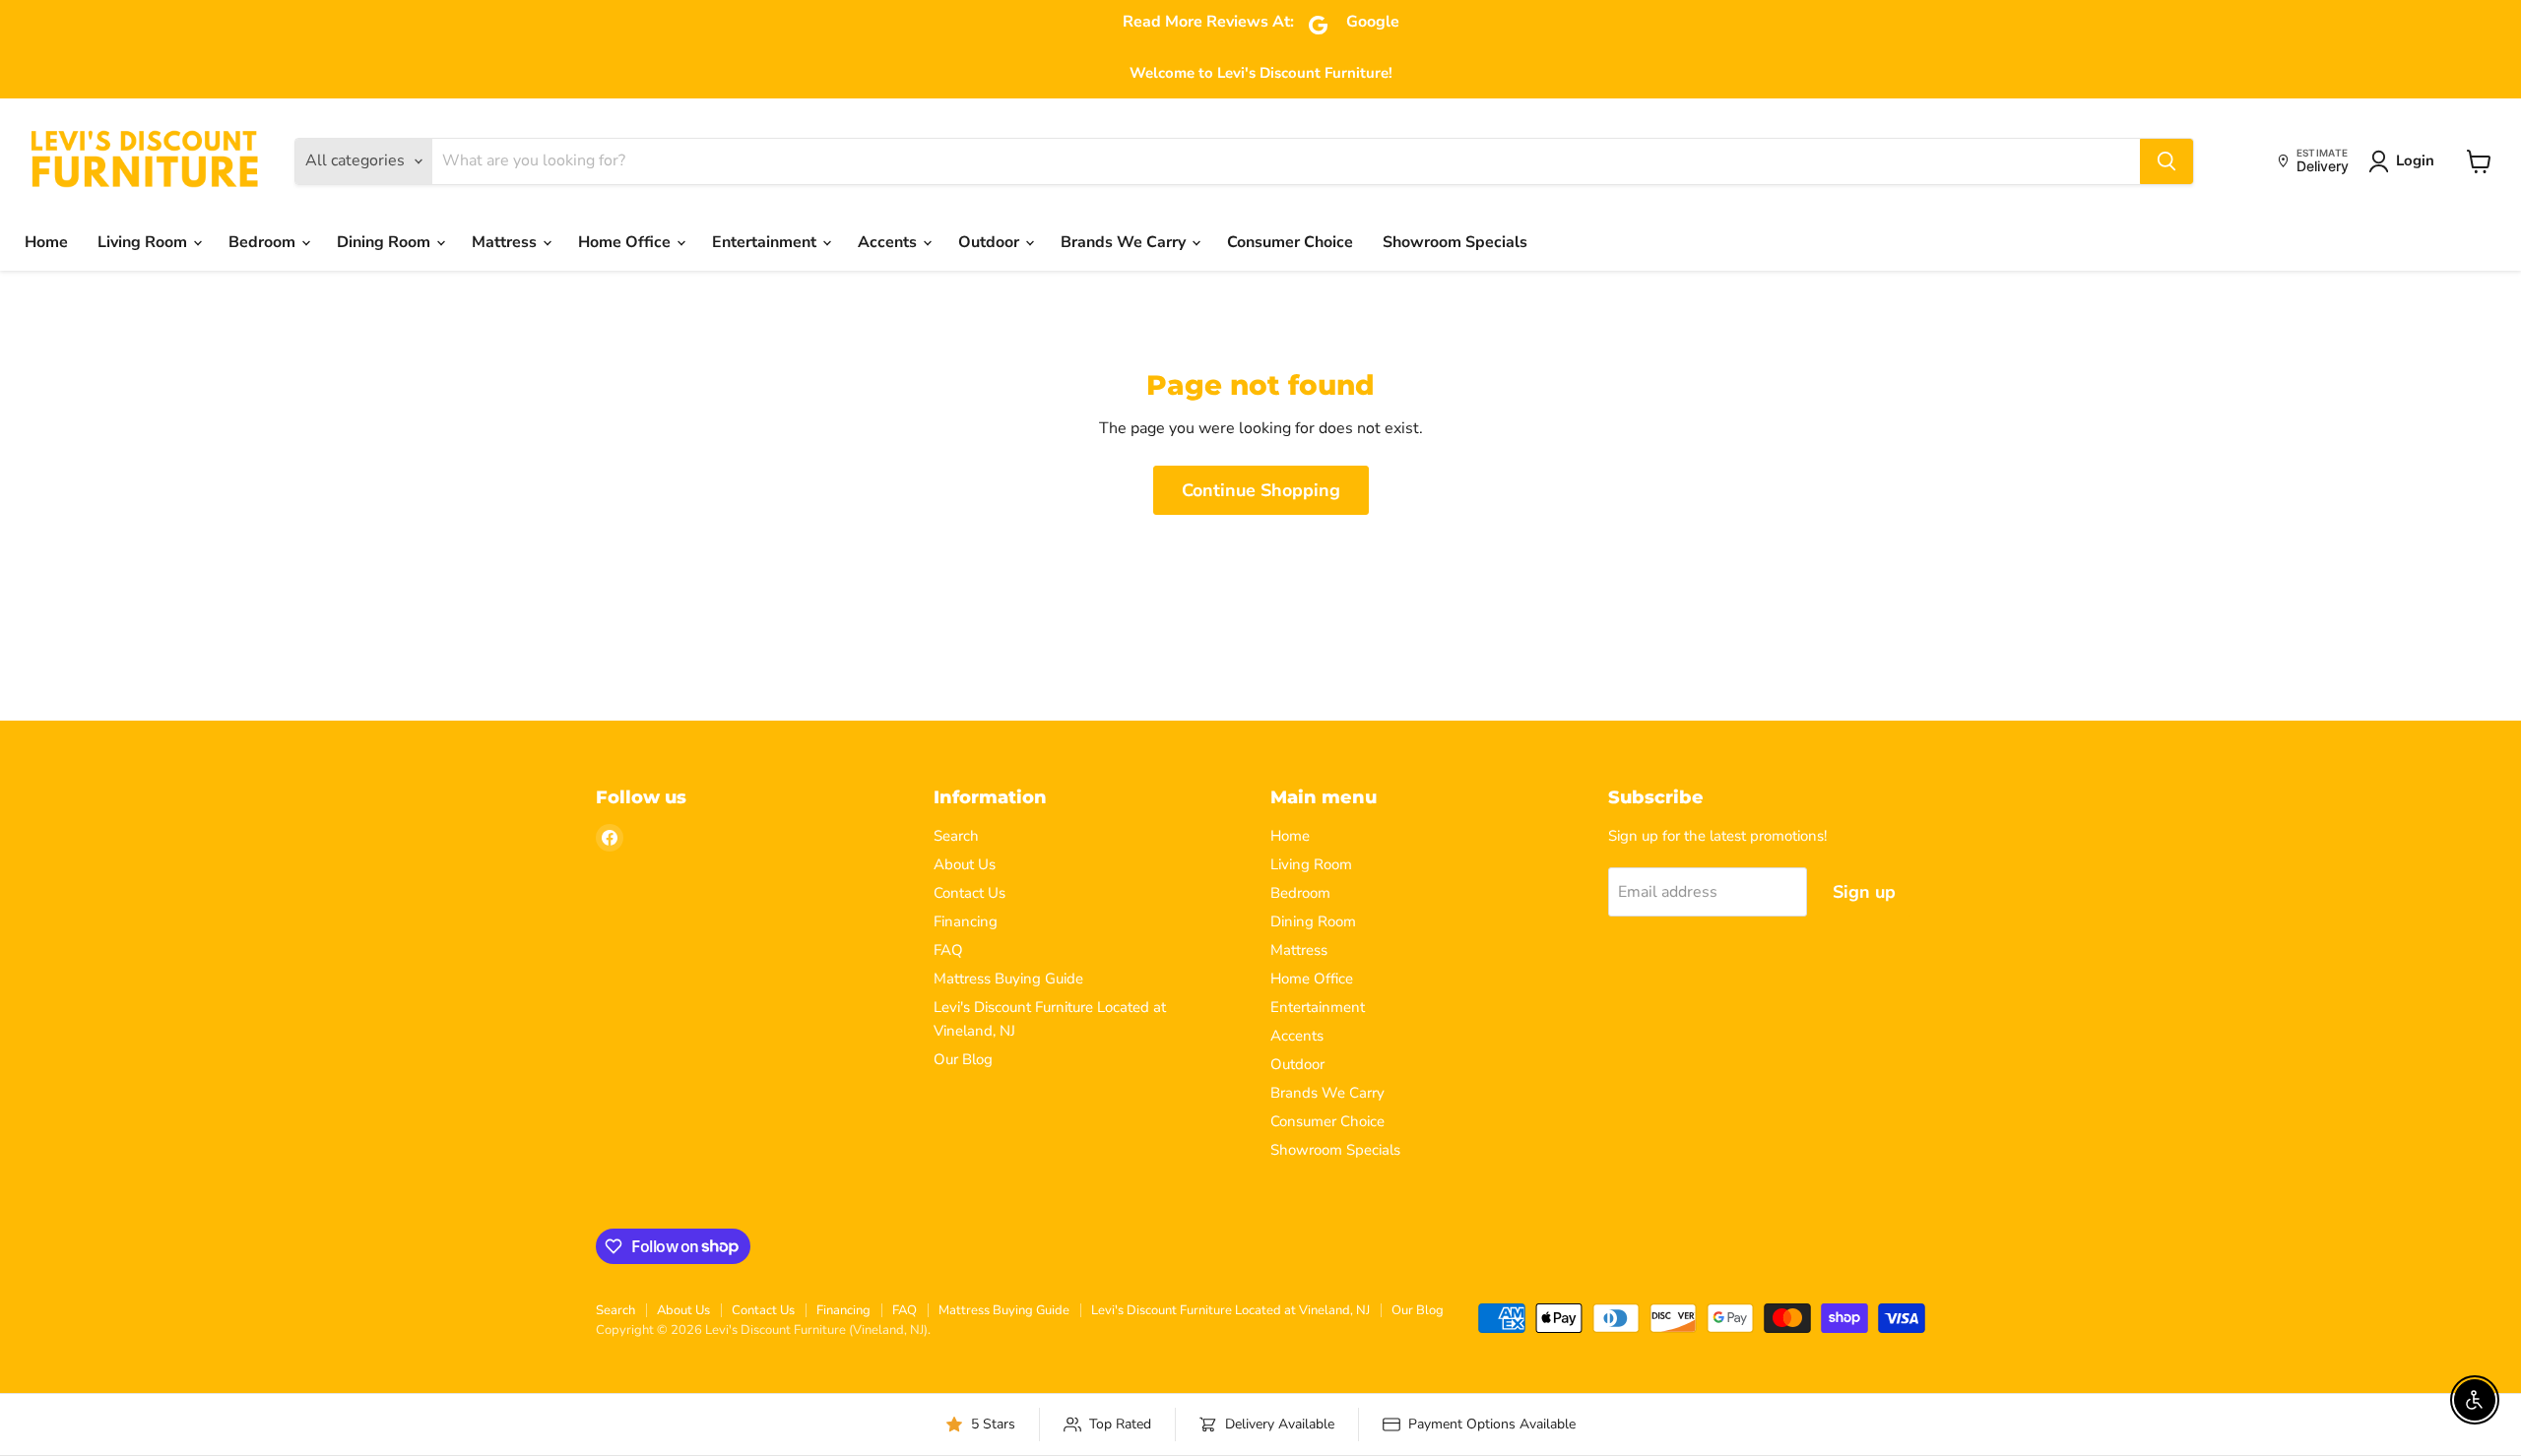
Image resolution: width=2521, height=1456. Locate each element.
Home (46, 242)
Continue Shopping (1261, 490)
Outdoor (991, 242)
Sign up (1864, 892)
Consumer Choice (1290, 242)
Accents (889, 242)
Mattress (506, 242)
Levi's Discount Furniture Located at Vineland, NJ (1230, 1310)
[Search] (2166, 161)
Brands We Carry (1125, 242)
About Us (965, 864)
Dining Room (386, 242)
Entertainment (766, 242)
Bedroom (264, 242)
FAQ (948, 950)
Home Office (626, 242)
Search (956, 836)
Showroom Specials (1455, 242)
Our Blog (963, 1059)
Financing (966, 921)
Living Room (144, 242)
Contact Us (970, 893)
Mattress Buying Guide (1008, 979)
